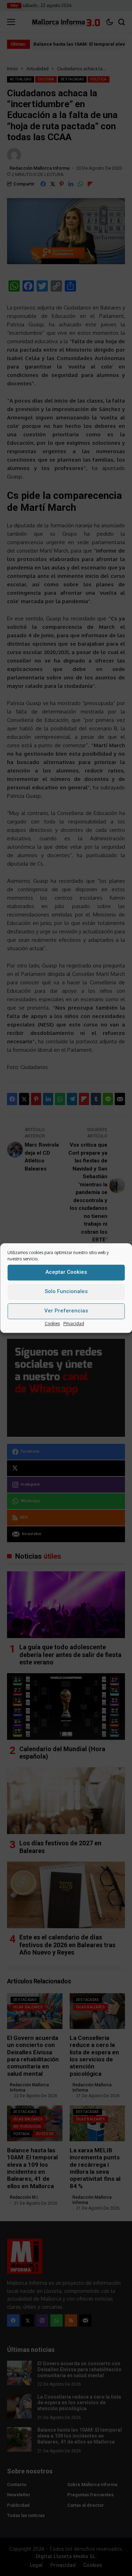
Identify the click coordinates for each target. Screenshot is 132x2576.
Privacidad (74, 1323)
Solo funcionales (66, 1291)
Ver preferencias (66, 1311)
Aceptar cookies (66, 1272)
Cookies (52, 1323)
